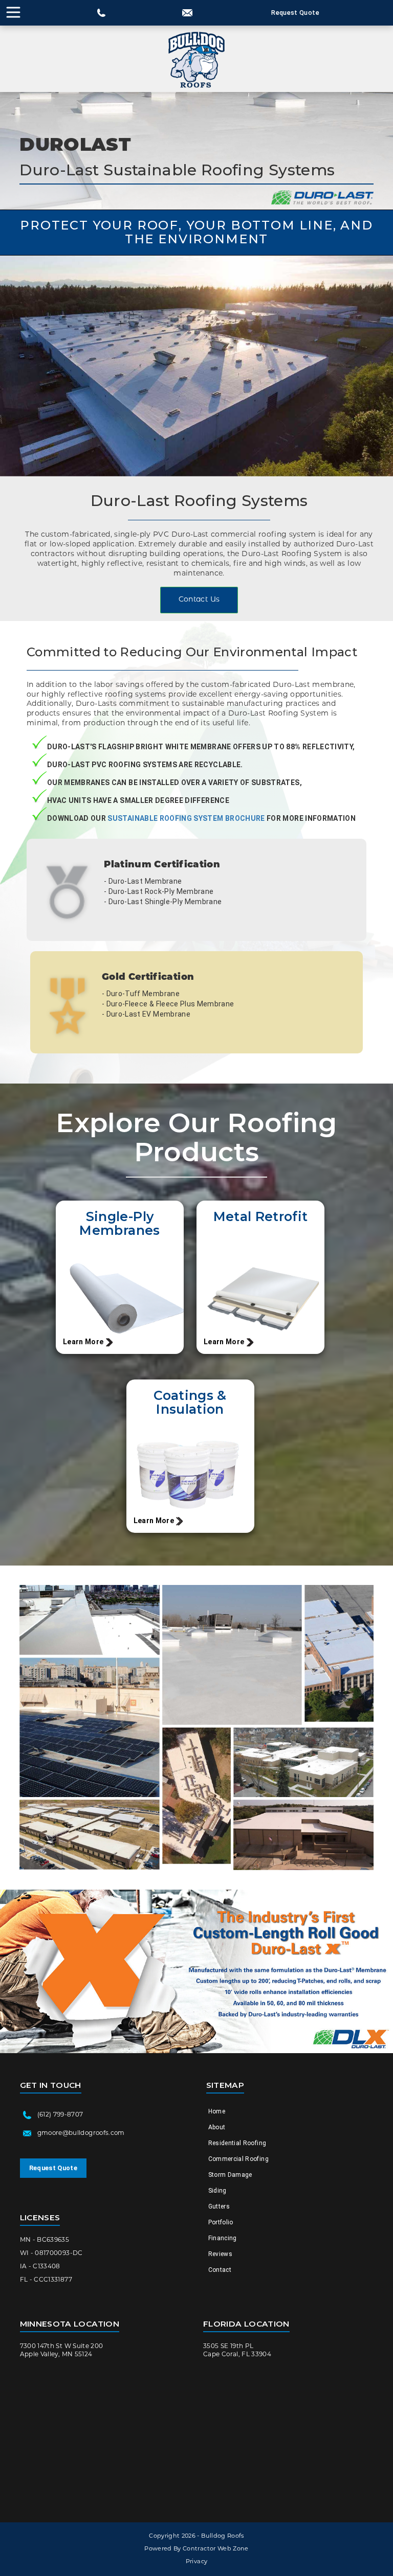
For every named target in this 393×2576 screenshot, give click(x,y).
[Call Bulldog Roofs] (101, 13)
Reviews (220, 2254)
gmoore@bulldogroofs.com (81, 2133)
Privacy (196, 2562)
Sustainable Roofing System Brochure (185, 818)
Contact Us (199, 600)
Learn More (83, 1342)
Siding (217, 2191)
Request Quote (295, 13)
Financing (223, 2238)
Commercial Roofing (238, 2159)
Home (217, 2111)
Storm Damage (230, 2175)
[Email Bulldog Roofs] (187, 13)
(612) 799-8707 (60, 2115)
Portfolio (221, 2222)
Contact (220, 2270)
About (217, 2127)
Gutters (219, 2206)
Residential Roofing (237, 2143)
